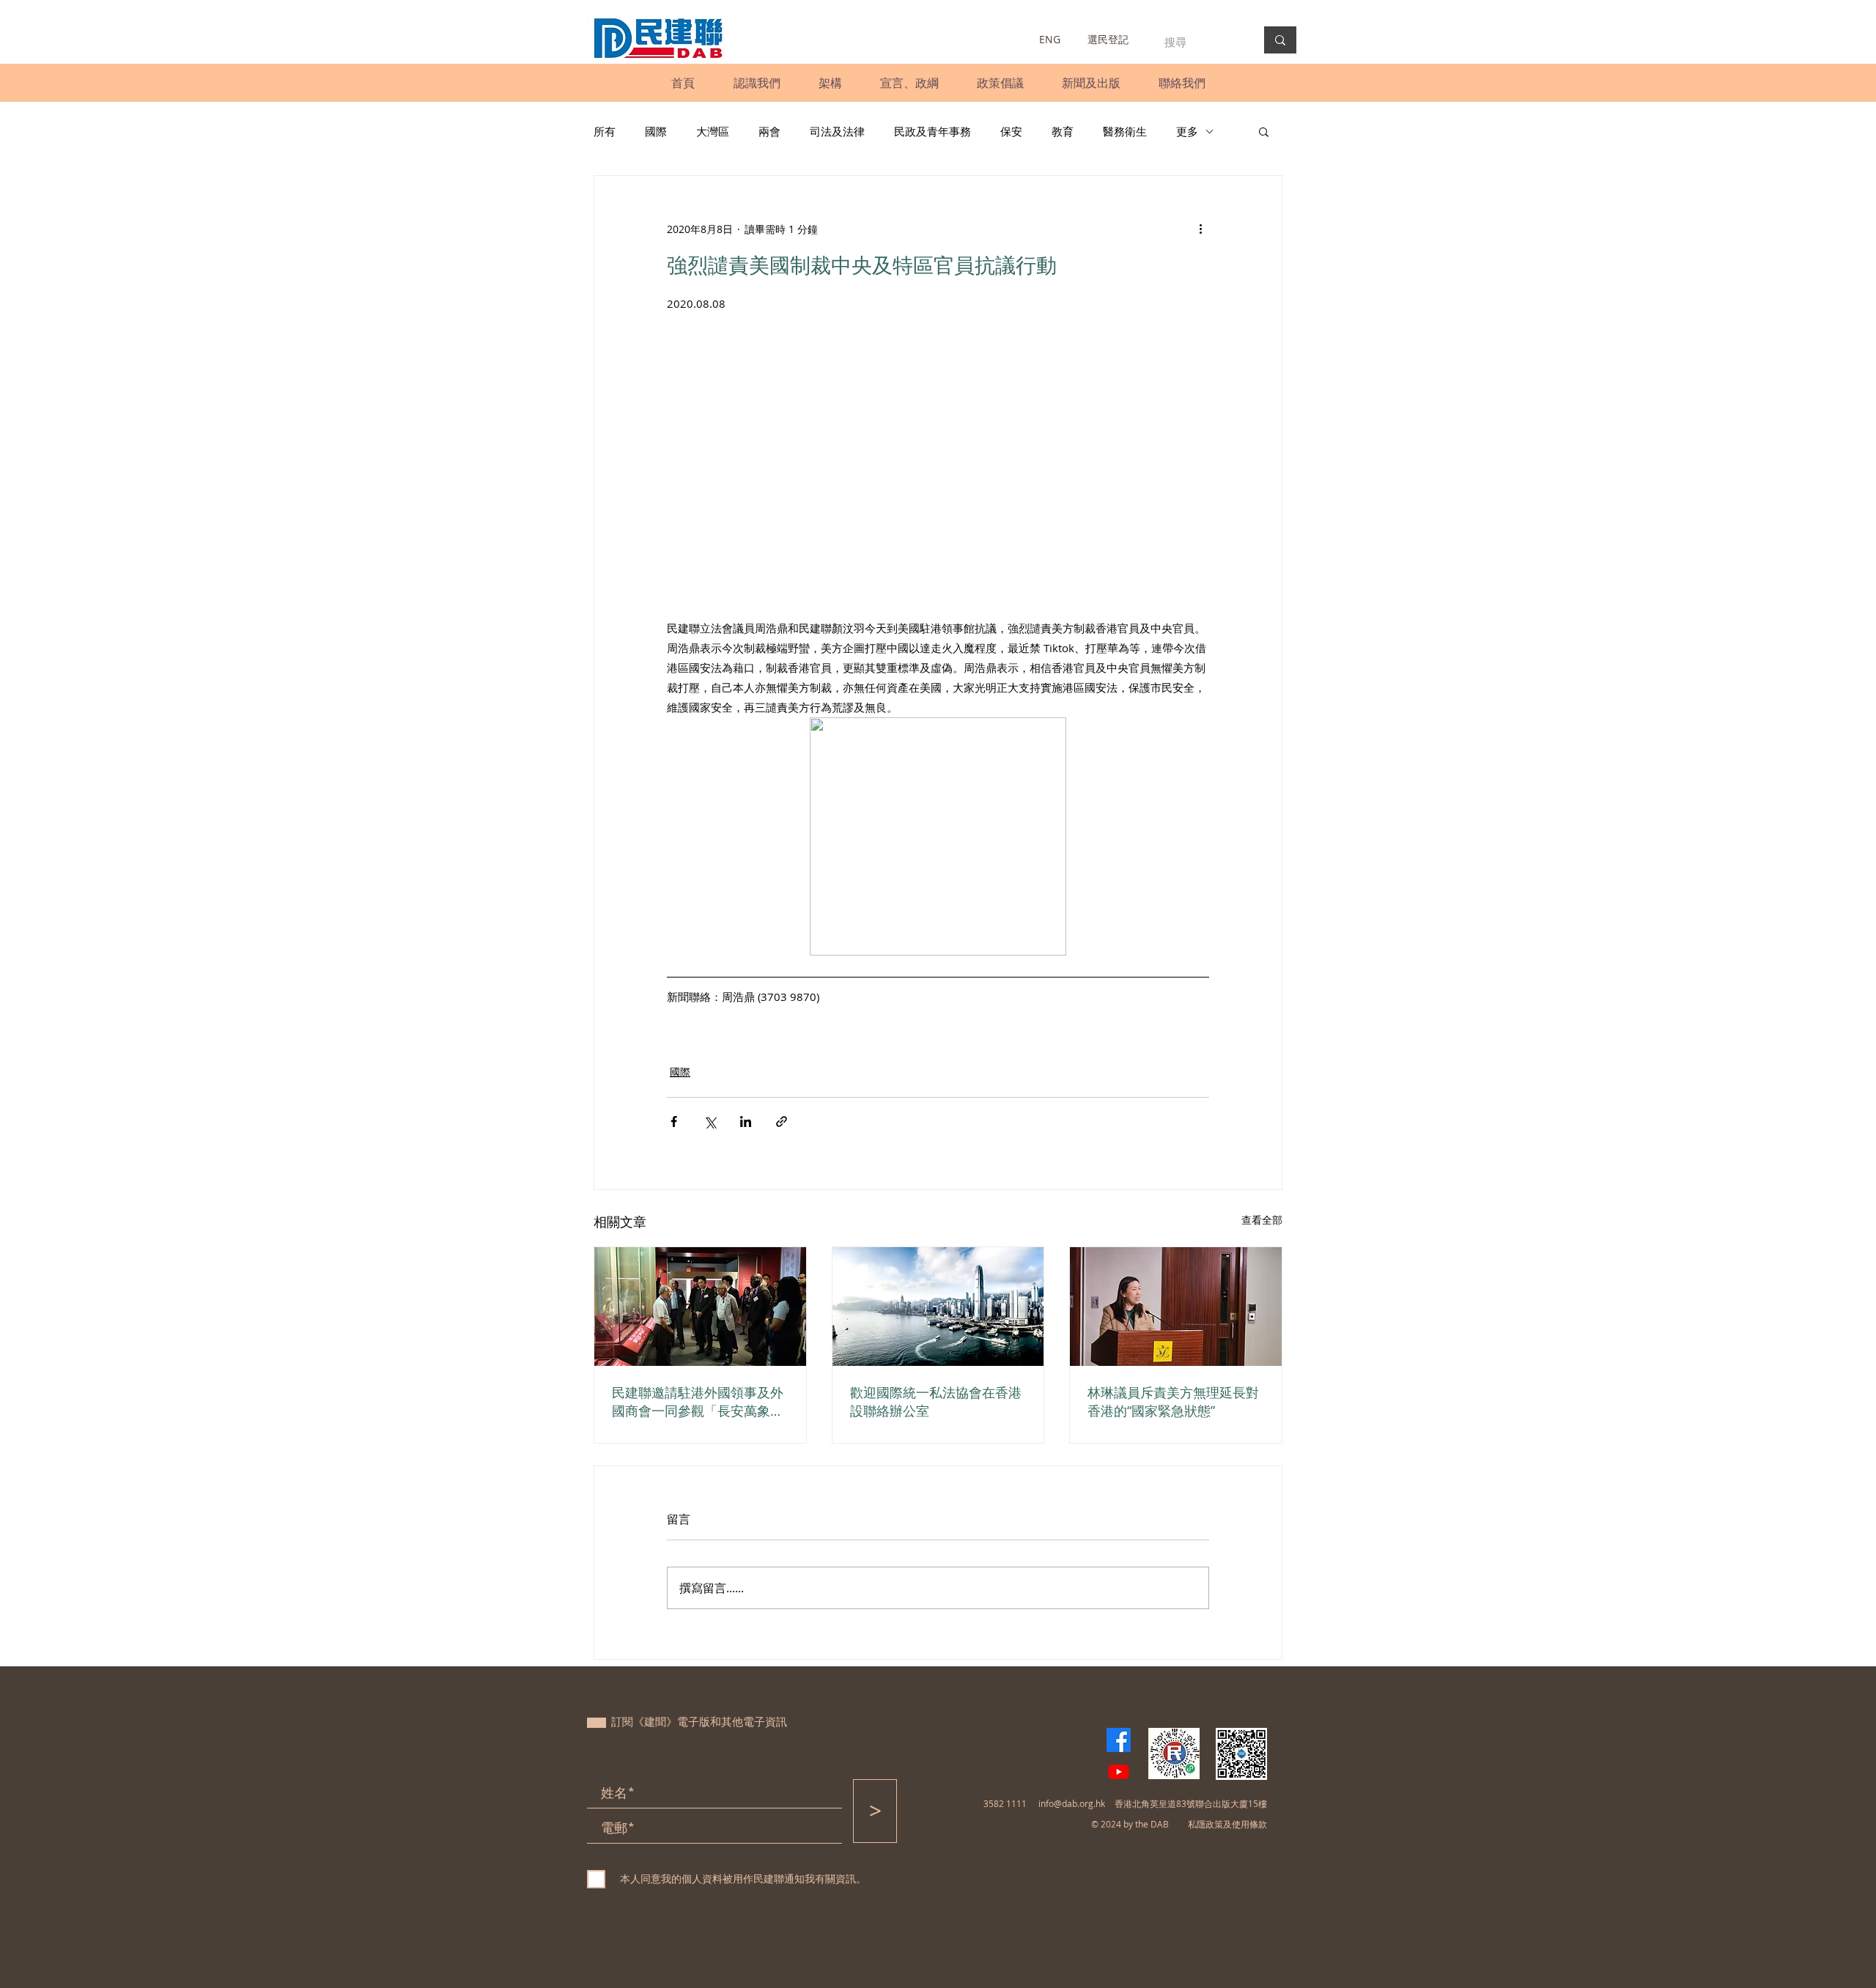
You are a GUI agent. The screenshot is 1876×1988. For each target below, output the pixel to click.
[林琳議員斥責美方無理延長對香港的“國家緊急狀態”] (1176, 1307)
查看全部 (1262, 1220)
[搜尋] (1280, 40)
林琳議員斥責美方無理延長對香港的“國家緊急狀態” (1173, 1401)
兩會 (769, 131)
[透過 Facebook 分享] (674, 1122)
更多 (1187, 131)
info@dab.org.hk (1072, 1803)
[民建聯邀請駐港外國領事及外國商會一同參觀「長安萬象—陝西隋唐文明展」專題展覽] (700, 1307)
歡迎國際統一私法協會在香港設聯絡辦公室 (936, 1401)
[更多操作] (1200, 229)
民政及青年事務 (933, 131)
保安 (1011, 131)
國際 (656, 131)
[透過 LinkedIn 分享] (746, 1122)
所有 (605, 131)
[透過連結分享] (782, 1122)
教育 (1063, 131)
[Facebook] (1119, 1740)
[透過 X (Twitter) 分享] (710, 1122)
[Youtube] (1119, 1771)
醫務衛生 (1125, 131)
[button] (757, 83)
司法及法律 (837, 131)
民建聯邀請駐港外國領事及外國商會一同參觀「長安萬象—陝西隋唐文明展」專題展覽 (698, 1402)
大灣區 (713, 131)
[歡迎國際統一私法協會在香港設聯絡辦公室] (938, 1307)
